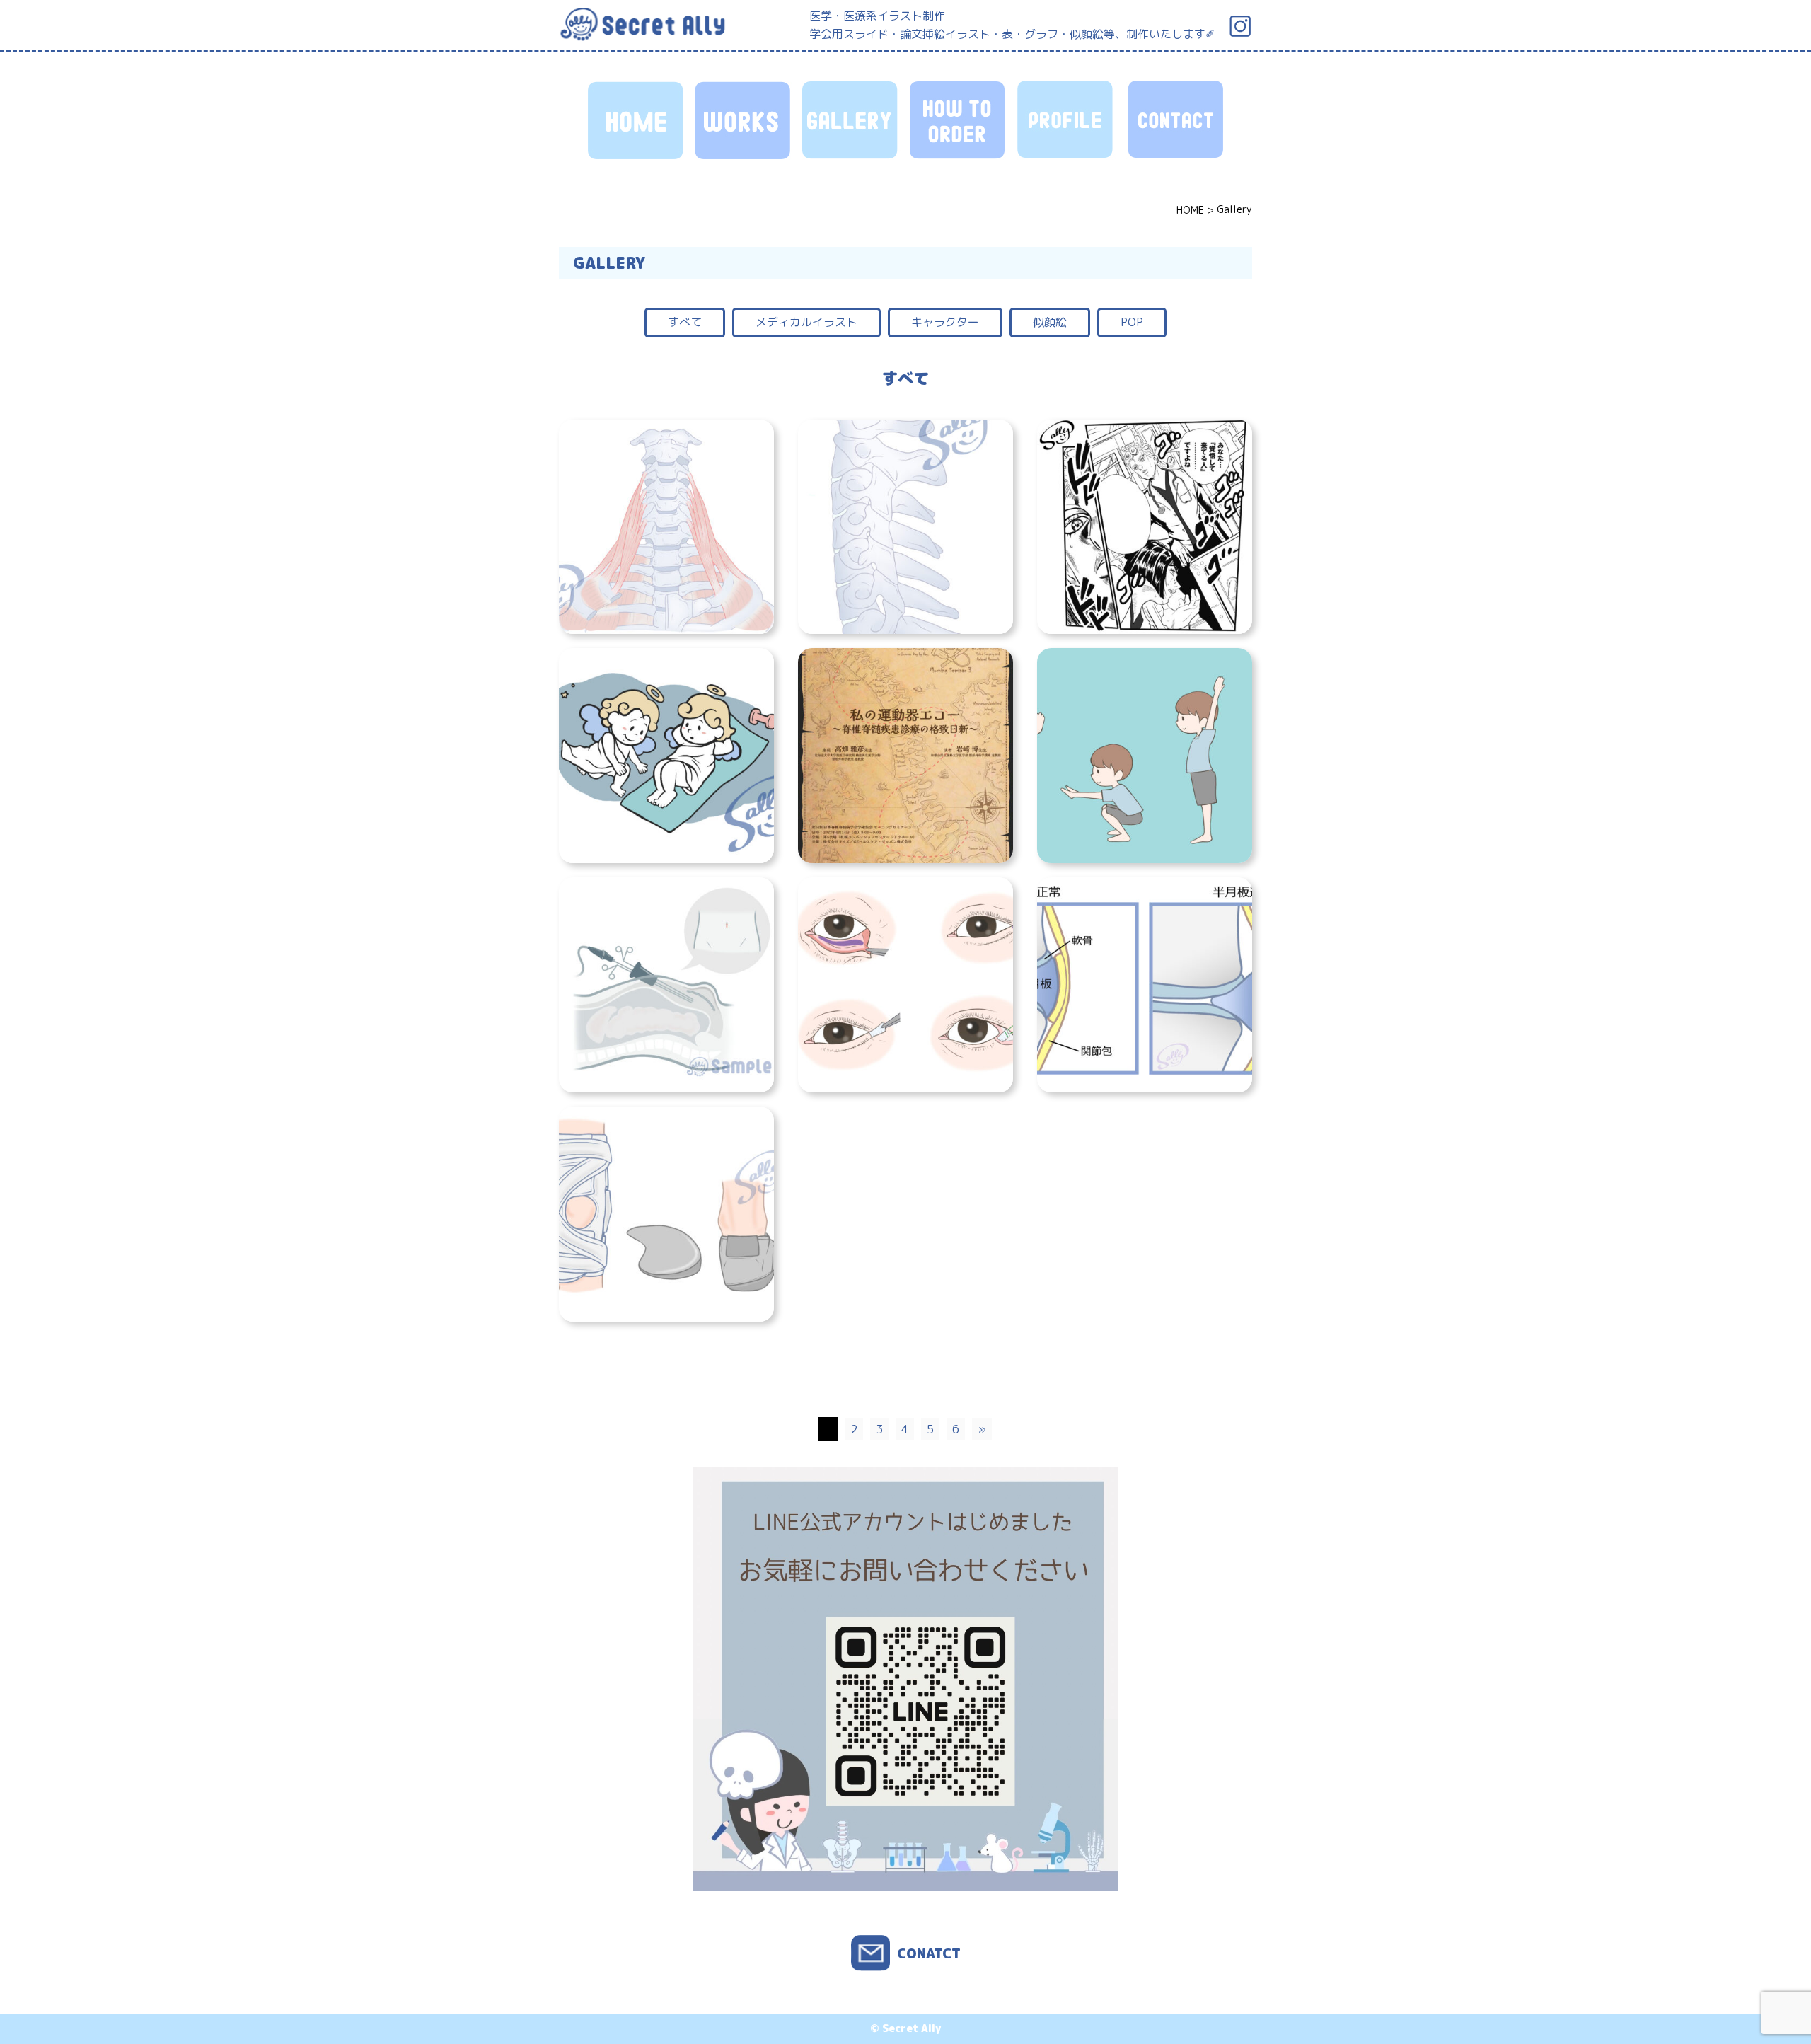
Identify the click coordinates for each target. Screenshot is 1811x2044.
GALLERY (852, 120)
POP (1132, 322)
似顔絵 (1050, 322)
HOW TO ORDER (959, 120)
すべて (685, 322)
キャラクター (945, 322)
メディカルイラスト (806, 322)
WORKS (744, 120)
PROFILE (1067, 120)
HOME (637, 120)
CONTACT (1174, 120)
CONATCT (929, 1953)
